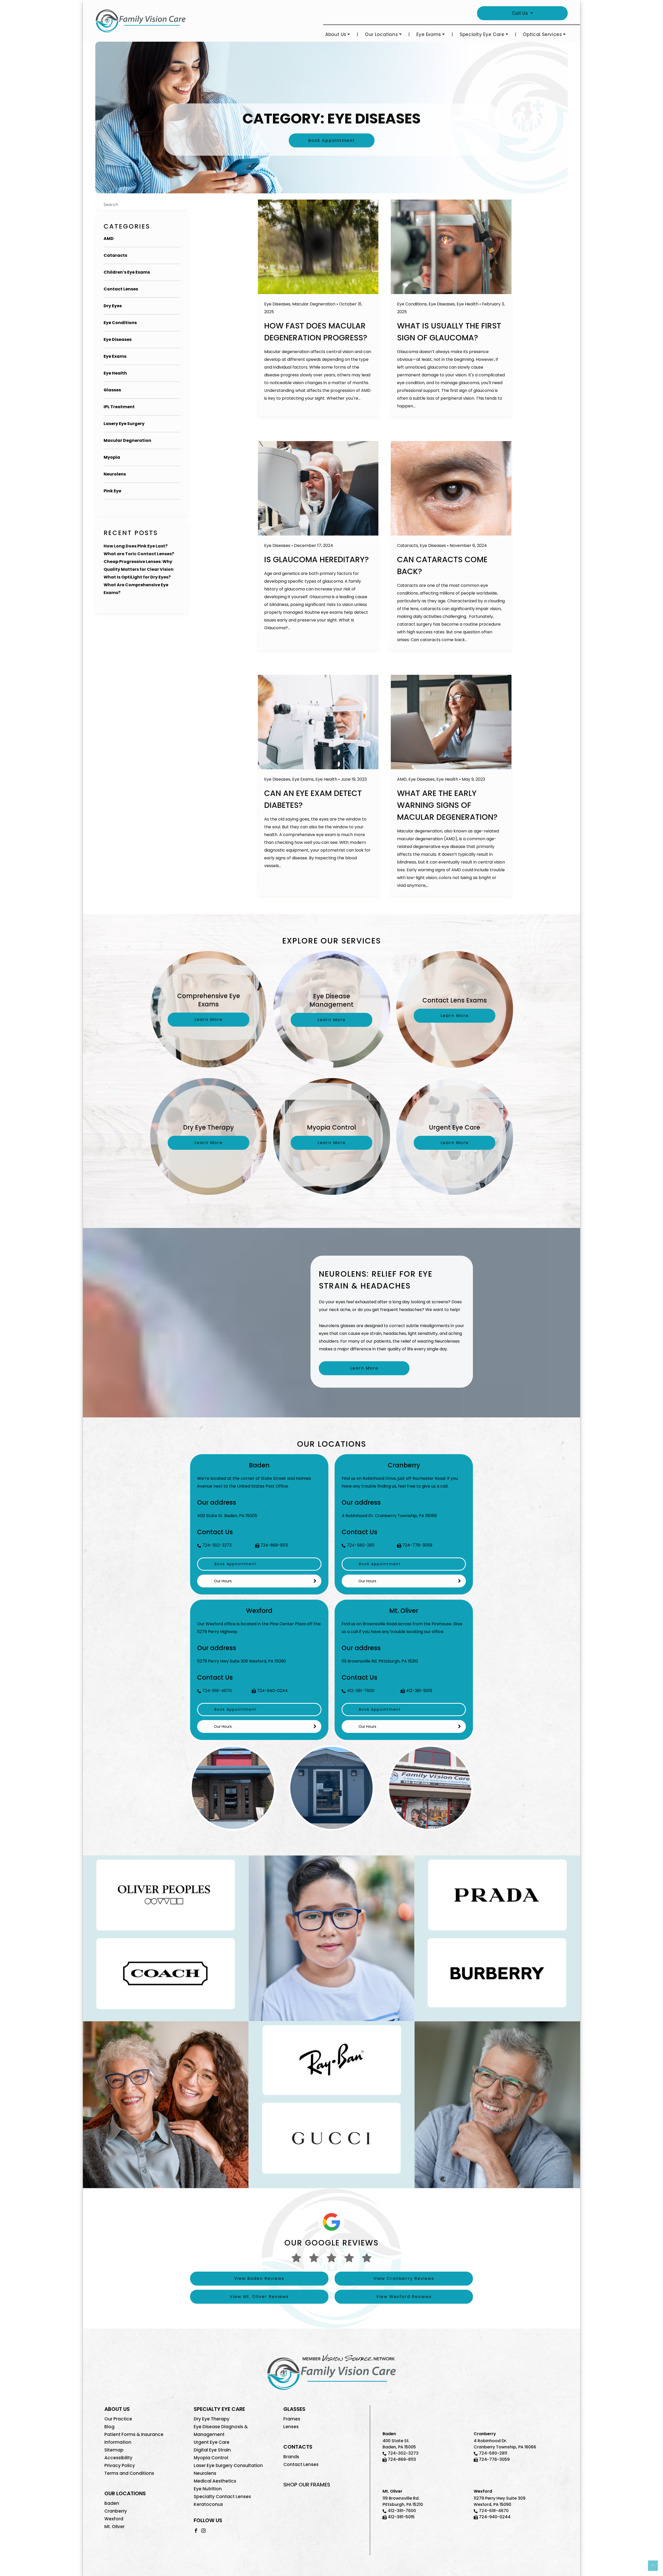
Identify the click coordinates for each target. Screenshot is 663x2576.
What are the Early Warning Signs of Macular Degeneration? (447, 805)
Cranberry (116, 2511)
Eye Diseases (118, 339)
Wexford (114, 2519)
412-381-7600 (361, 1691)
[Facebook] (196, 2530)
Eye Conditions (120, 323)
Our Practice (118, 2419)
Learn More (364, 1368)
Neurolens (115, 474)
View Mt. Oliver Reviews (259, 2297)
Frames (292, 2419)
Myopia (112, 457)
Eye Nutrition (208, 2489)
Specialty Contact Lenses (222, 2497)
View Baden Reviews (259, 2278)
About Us (336, 34)
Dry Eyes (113, 306)
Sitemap (114, 2450)
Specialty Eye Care (482, 34)
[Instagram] (203, 2530)
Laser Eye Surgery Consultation (228, 2465)
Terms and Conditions (129, 2473)
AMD (109, 239)
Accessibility (118, 2458)
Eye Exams (429, 34)
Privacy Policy (120, 2465)
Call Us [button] (521, 13)
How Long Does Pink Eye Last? (136, 546)
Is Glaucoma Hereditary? (316, 559)
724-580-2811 (361, 1545)
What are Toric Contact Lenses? (139, 554)
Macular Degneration (127, 440)
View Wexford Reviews (404, 2297)
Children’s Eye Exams (127, 272)
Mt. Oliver (114, 2527)
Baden (112, 2503)
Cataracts (115, 255)
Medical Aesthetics (215, 2481)
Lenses (291, 2427)
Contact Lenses (121, 289)
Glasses (112, 390)
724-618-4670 (217, 1691)
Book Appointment (332, 140)
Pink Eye (112, 491)
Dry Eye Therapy (212, 2419)
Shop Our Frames (307, 2485)
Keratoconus (208, 2504)
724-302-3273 (217, 1545)
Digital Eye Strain (212, 2450)
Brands (291, 2457)
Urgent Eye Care (212, 2442)
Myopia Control (211, 2458)
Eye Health (115, 373)
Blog (109, 2427)
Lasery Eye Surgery (124, 424)
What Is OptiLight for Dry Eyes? (137, 577)
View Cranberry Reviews (404, 2278)
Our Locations (381, 34)
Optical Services (542, 34)
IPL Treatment (119, 407)
